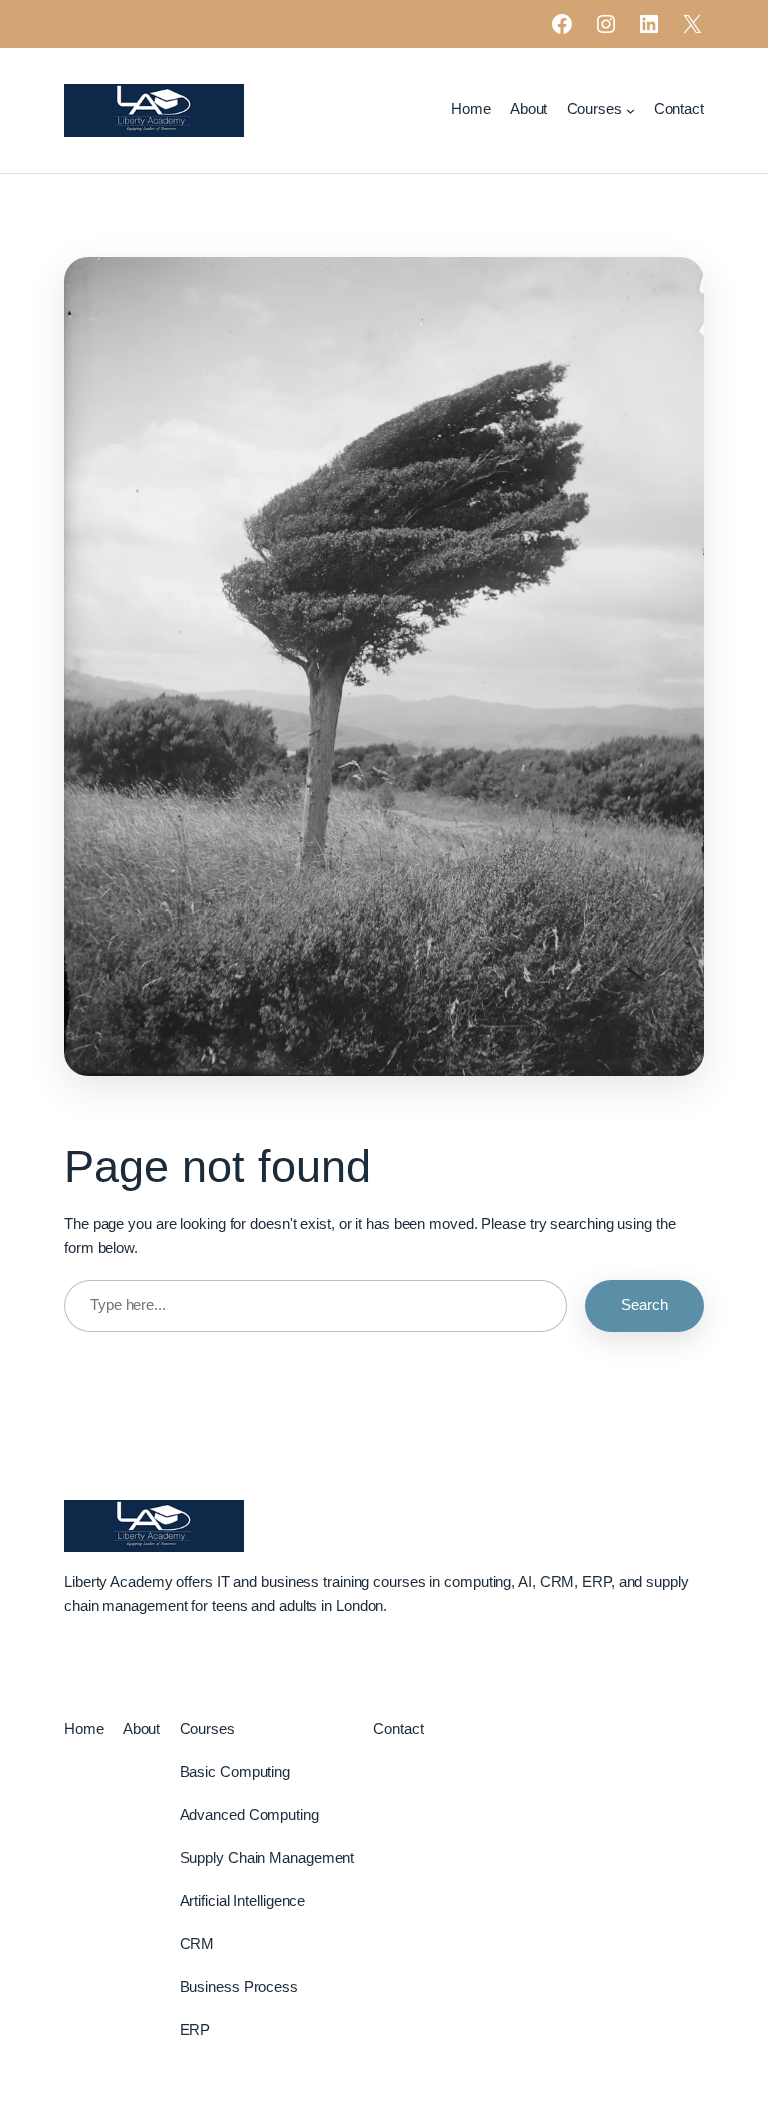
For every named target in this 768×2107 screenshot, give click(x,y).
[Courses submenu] (630, 110)
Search (644, 1305)
